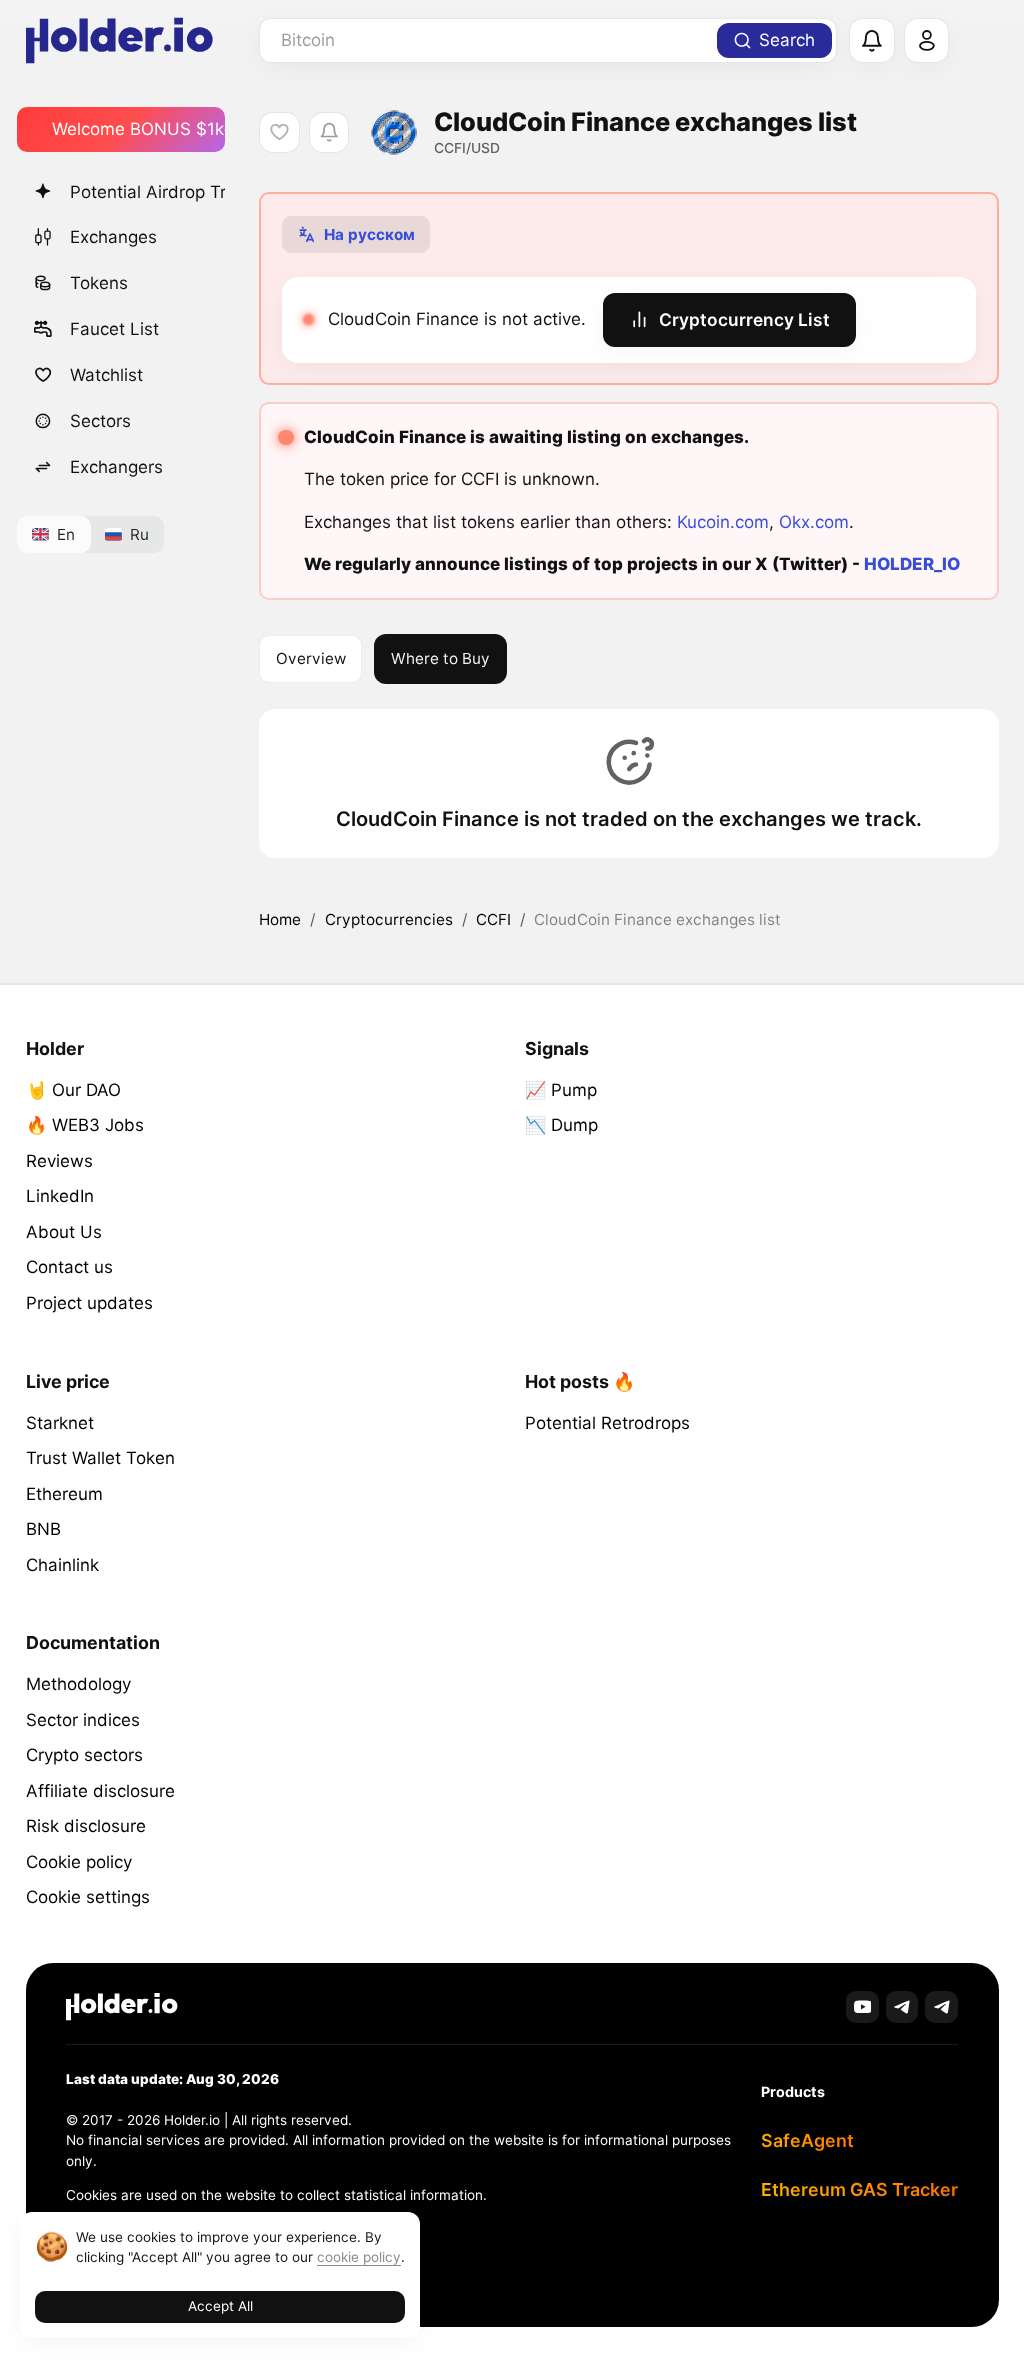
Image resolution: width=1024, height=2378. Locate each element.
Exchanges (113, 237)
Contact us (69, 1267)
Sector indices (83, 1720)
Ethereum (64, 1494)
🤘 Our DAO (73, 1090)
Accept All (220, 2306)
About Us (64, 1232)
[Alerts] (872, 41)
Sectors (100, 421)
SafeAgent (807, 2140)
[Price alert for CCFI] (329, 132)
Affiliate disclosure (100, 1791)
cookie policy (359, 2257)
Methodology (78, 1684)
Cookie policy (79, 1862)
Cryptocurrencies (389, 919)
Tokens (99, 283)
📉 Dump (561, 1125)
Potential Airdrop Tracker (147, 192)
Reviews (59, 1161)
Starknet (60, 1423)
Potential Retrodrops (607, 1423)
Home (280, 919)
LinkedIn (60, 1196)
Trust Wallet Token (100, 1458)
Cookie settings (88, 1897)
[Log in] (927, 41)
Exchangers (116, 467)
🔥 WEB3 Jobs (85, 1125)
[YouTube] (862, 2007)
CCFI (493, 919)
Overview (311, 658)
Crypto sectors (84, 1755)
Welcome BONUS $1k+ (138, 129)
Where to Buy (440, 658)
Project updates (89, 1303)
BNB (43, 1529)
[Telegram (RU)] (941, 2007)
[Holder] (122, 2006)
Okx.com (814, 522)
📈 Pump (561, 1090)
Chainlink (62, 1565)
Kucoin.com (723, 522)
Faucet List (114, 329)
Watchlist (106, 375)
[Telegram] (902, 2007)
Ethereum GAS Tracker (859, 2189)
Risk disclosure (86, 1826)
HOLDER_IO (912, 564)
